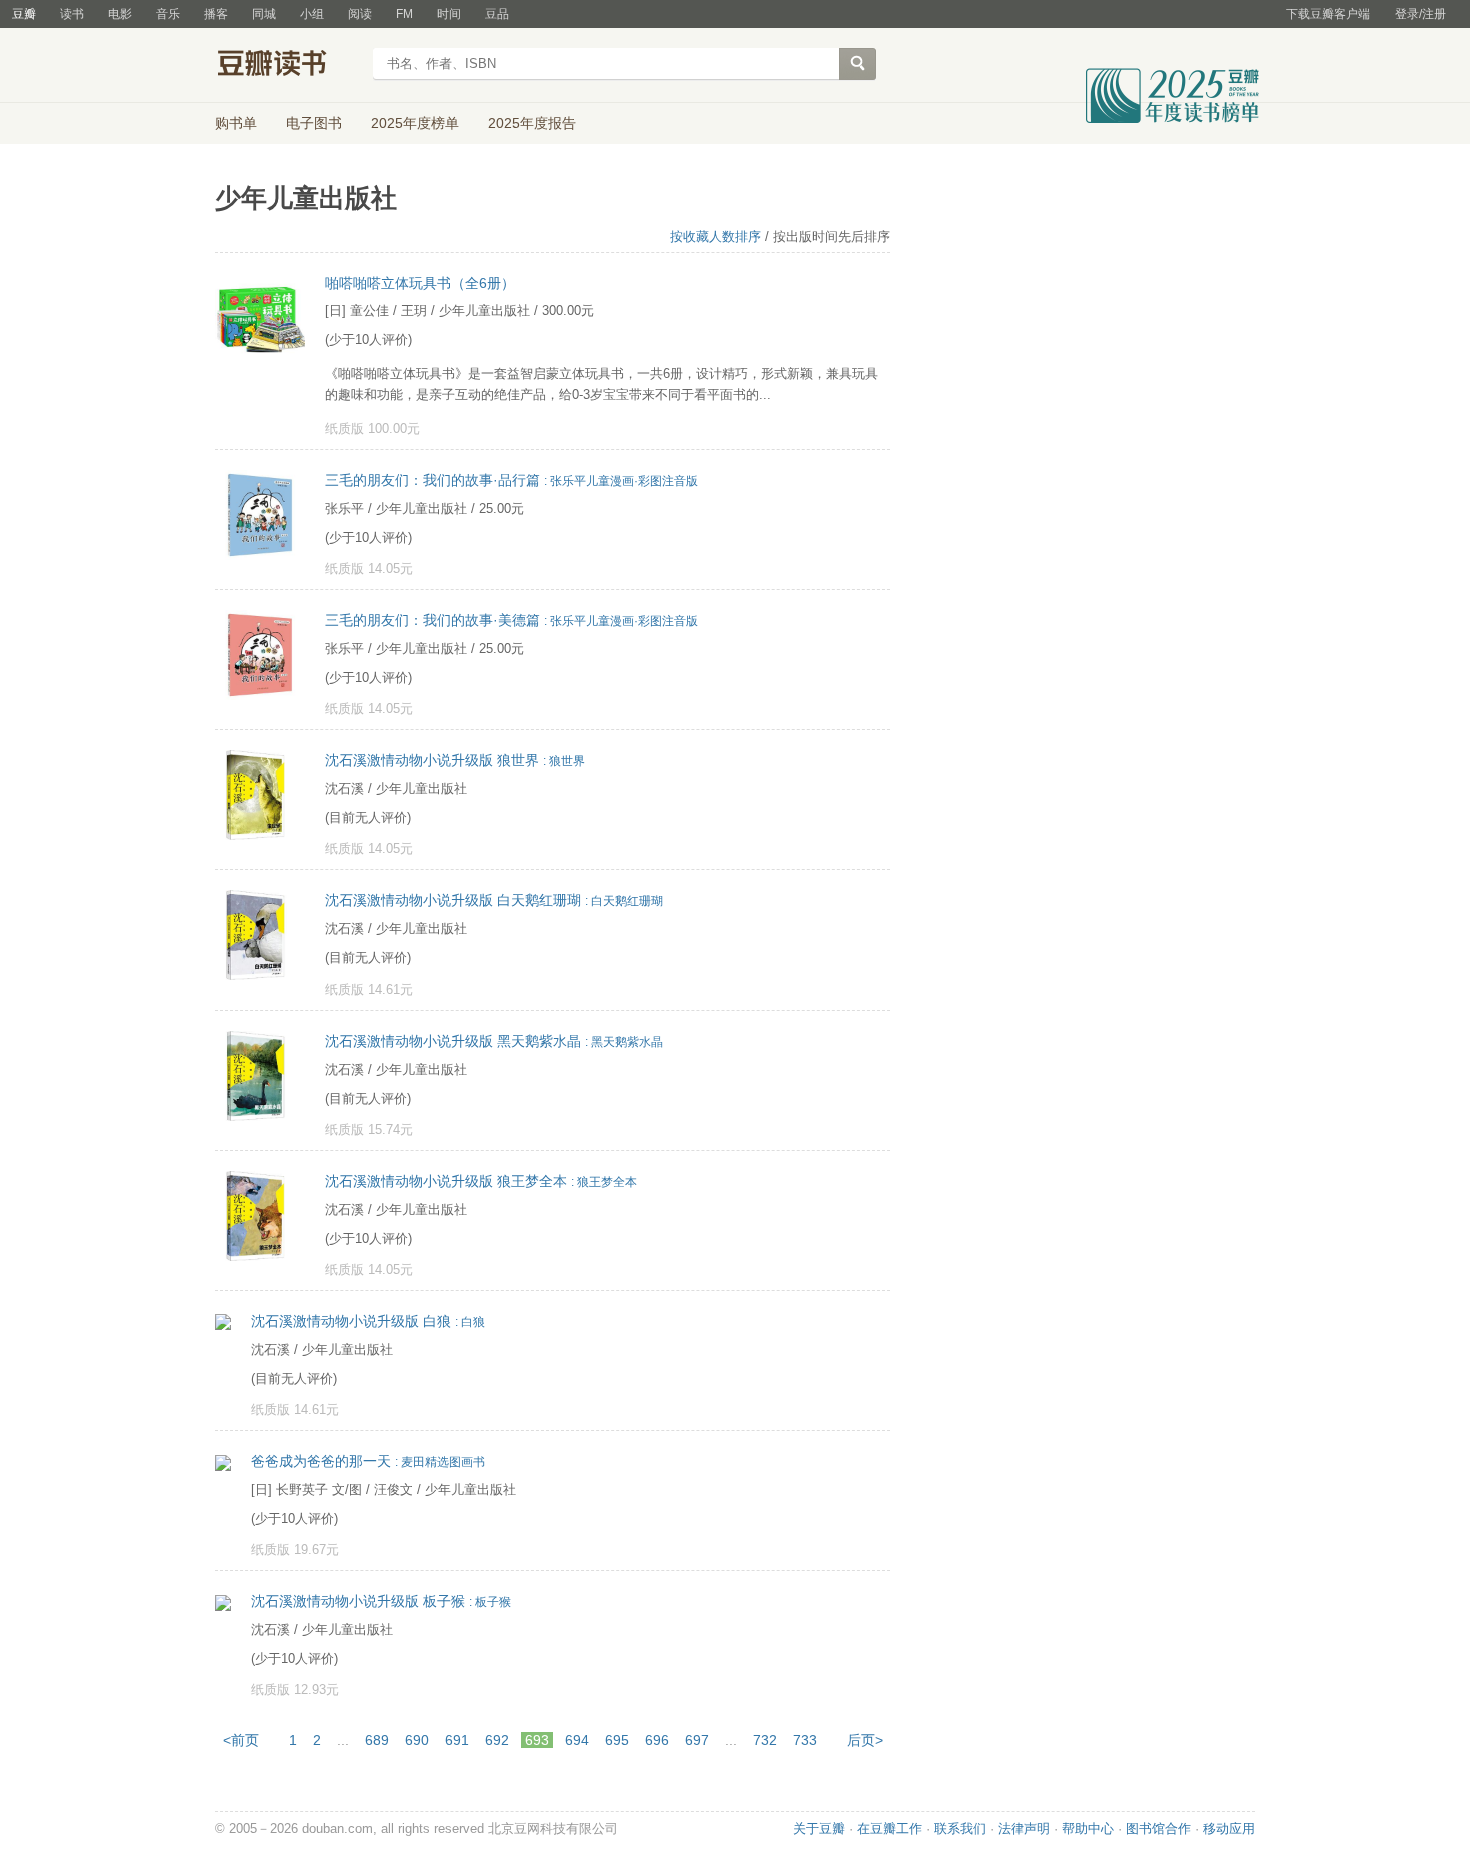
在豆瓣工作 (889, 1828)
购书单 (236, 123)
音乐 (168, 14)
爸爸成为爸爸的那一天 (368, 1461)
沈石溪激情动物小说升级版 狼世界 (455, 760)
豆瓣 (24, 14)
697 (697, 1740)
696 (657, 1740)
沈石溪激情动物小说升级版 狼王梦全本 (481, 1181)
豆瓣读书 (287, 66)
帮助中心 (1088, 1828)
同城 (264, 14)
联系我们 (960, 1828)
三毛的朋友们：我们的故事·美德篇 (511, 620)
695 (617, 1740)
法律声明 (1024, 1828)
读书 (72, 14)
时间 (449, 14)
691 (457, 1740)
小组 (312, 14)
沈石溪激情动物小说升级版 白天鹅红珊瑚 (494, 900)
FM (404, 14)
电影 (120, 14)
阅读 (360, 14)
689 (377, 1740)
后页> (865, 1740)
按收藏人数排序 (715, 236)
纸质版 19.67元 (295, 1549)
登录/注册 (1420, 14)
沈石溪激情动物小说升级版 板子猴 (381, 1601)
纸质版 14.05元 (369, 568)
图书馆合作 (1158, 1828)
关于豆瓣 (819, 1828)
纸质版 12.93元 (295, 1689)
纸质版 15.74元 (369, 1129)
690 (417, 1740)
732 (765, 1740)
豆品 (497, 14)
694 (577, 1740)
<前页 (241, 1740)
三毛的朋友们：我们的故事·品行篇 (511, 480)
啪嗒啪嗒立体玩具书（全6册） (420, 283)
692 (497, 1740)
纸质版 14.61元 (369, 989)
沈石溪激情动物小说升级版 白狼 (368, 1321)
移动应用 (1229, 1828)
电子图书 (314, 123)
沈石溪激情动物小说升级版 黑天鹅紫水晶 (494, 1041)
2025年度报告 (532, 123)
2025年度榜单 (415, 123)
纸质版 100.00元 (372, 428)
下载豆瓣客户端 (1328, 14)
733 (805, 1740)
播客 (216, 14)
